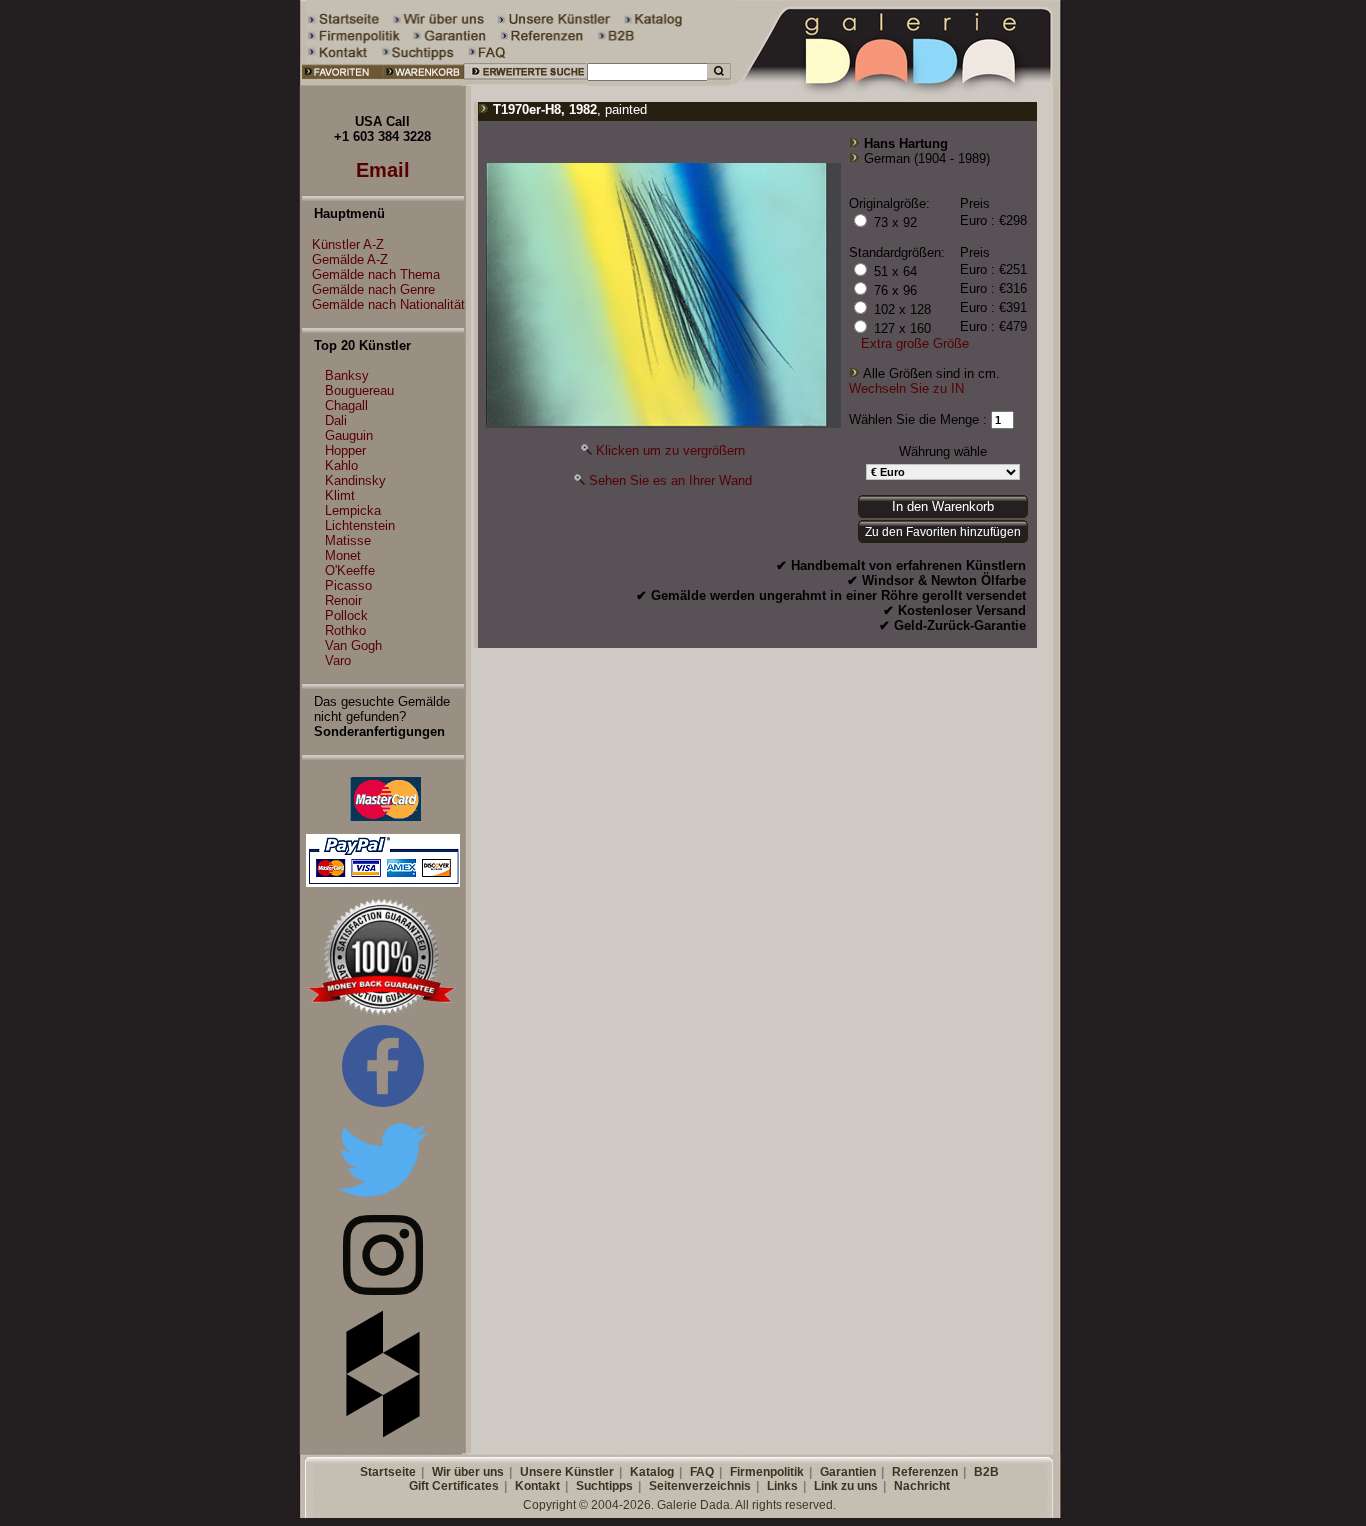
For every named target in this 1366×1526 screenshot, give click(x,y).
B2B (986, 1472)
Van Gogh (353, 645)
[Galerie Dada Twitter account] (383, 1200)
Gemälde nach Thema (376, 274)
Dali (336, 420)
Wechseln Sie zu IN (906, 388)
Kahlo (341, 465)
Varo (338, 660)
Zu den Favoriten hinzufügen (943, 532)
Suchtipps (604, 1486)
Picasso (348, 585)
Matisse (348, 540)
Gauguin (349, 435)
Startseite (388, 1472)
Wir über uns (468, 1472)
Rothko (345, 630)
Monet (343, 555)
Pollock (346, 615)
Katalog (652, 1472)
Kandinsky (355, 480)
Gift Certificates (454, 1486)
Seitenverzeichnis (700, 1486)
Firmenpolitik (767, 1472)
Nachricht (922, 1486)
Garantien (848, 1472)
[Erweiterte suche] (525, 81)
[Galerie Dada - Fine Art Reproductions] (897, 81)
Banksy (347, 375)
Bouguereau (359, 390)
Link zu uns (846, 1486)
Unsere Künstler (567, 1472)
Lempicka (353, 510)
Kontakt (537, 1486)
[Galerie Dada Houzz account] (383, 1433)
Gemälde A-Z (350, 259)
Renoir (343, 600)
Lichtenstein (360, 525)
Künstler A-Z (348, 244)
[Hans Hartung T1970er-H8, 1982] (663, 423)
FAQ (702, 1472)
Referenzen (925, 1472)
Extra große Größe (915, 343)
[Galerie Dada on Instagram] (383, 1290)
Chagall (346, 405)
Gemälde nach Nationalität (388, 304)
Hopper (345, 450)
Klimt (340, 495)
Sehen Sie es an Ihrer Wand (670, 480)
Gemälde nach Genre (373, 289)
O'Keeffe (350, 570)
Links (782, 1486)
